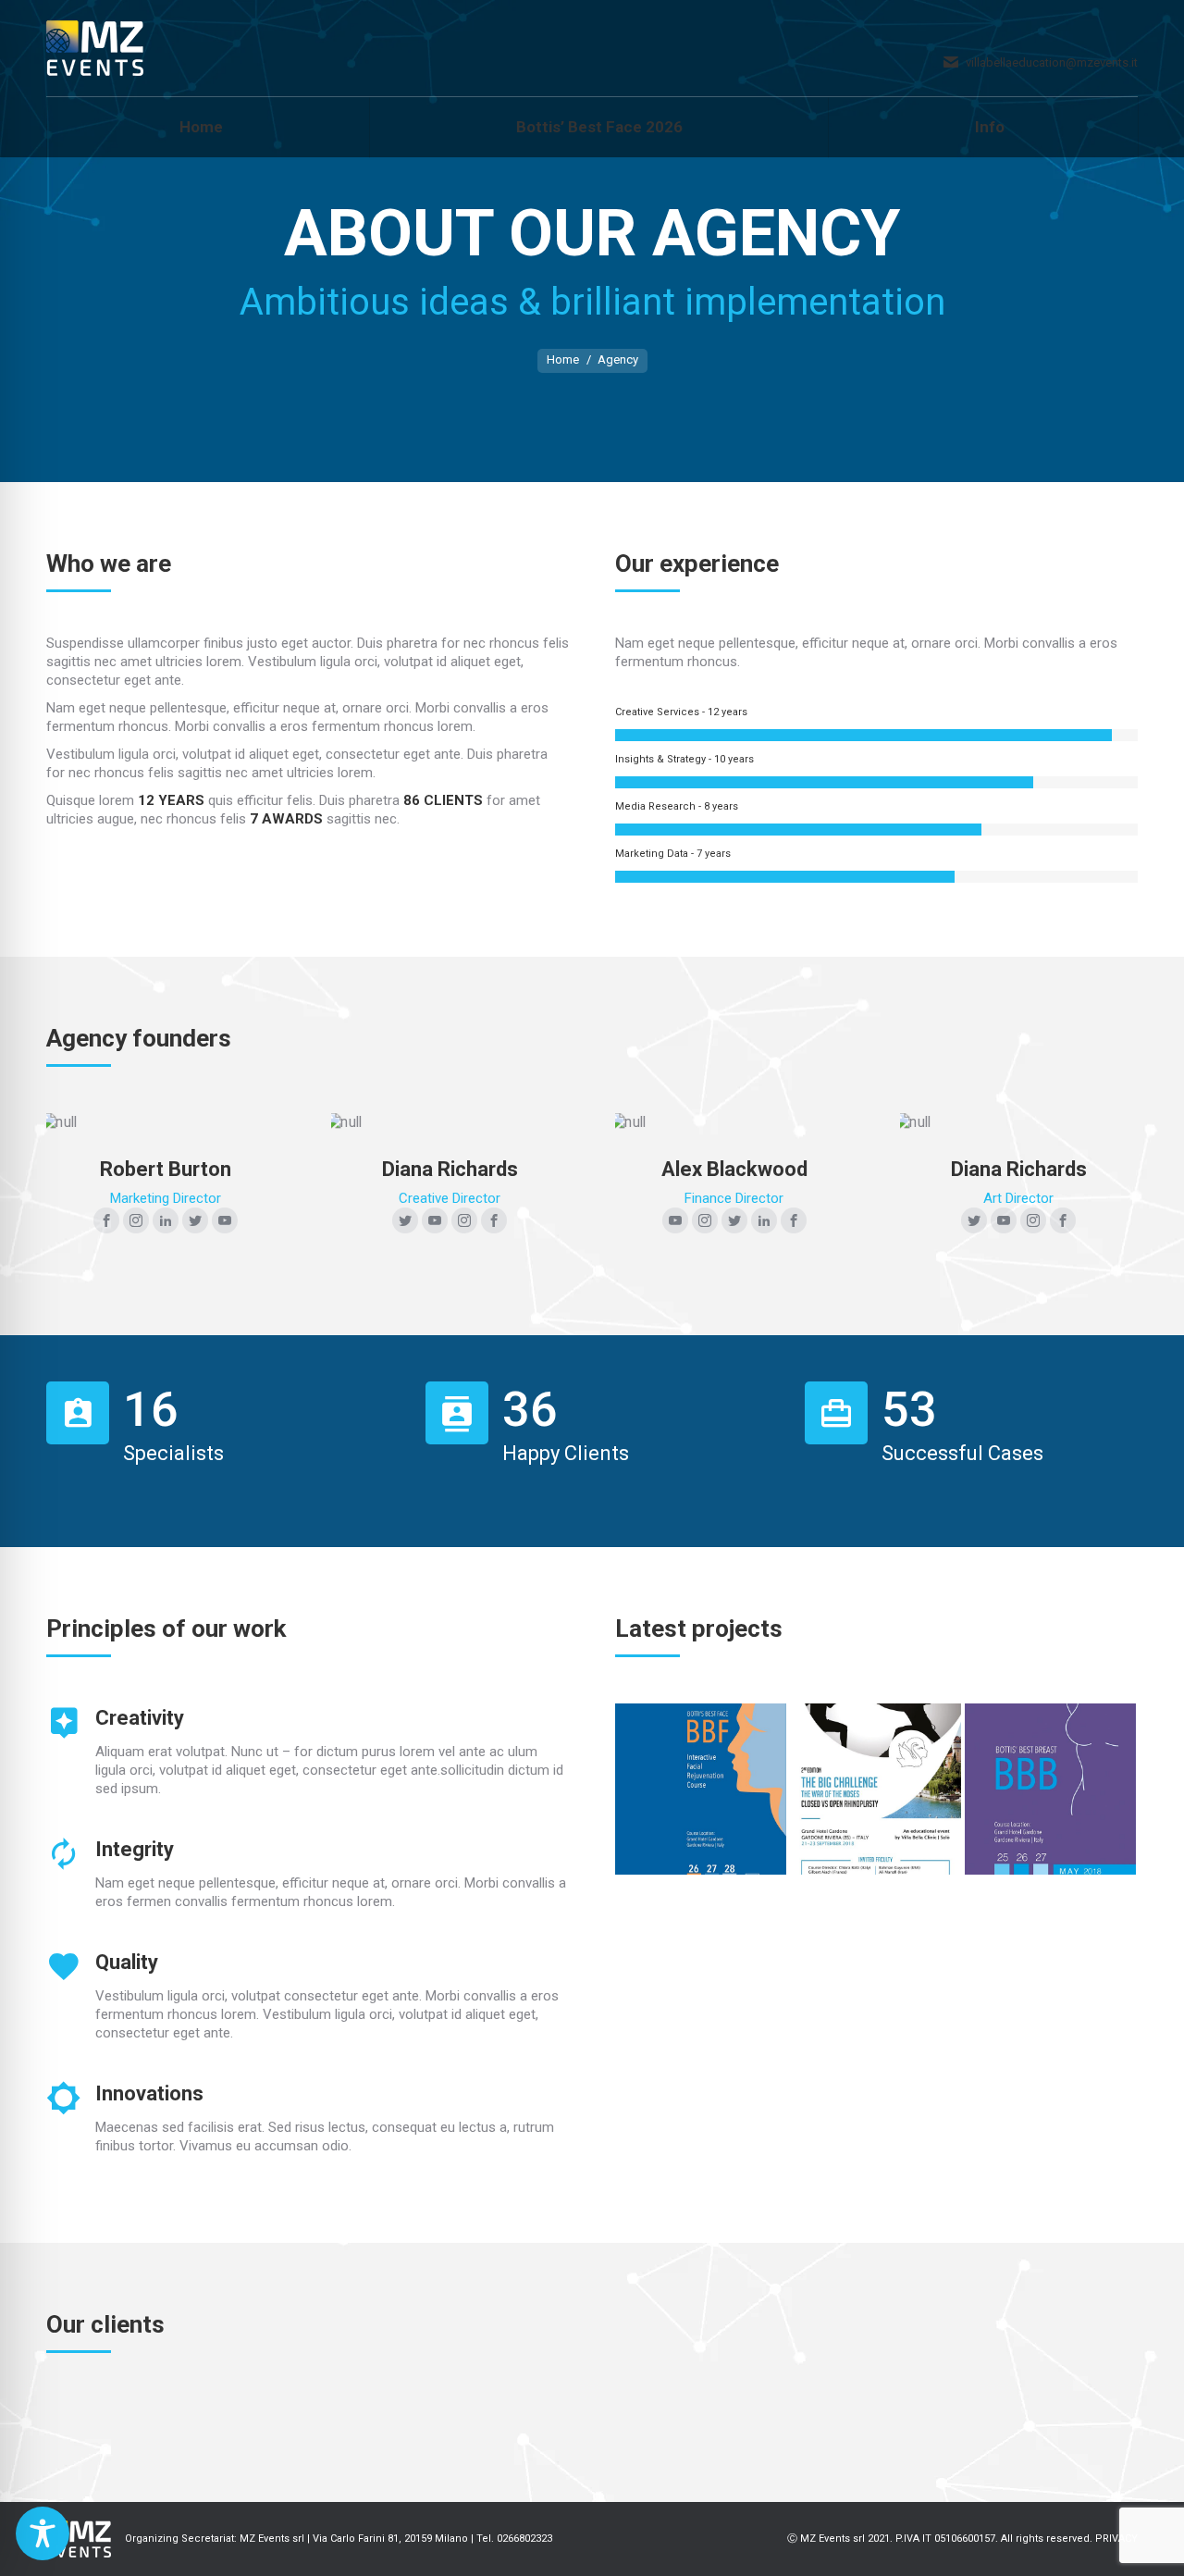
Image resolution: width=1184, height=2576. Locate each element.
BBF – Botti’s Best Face (701, 1789)
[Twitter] (195, 1220)
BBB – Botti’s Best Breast (1051, 1789)
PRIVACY (1116, 2539)
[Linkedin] (166, 1220)
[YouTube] (225, 1220)
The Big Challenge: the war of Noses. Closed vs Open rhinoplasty (876, 1789)
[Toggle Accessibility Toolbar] (43, 2533)
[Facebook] (106, 1220)
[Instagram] (136, 1220)
